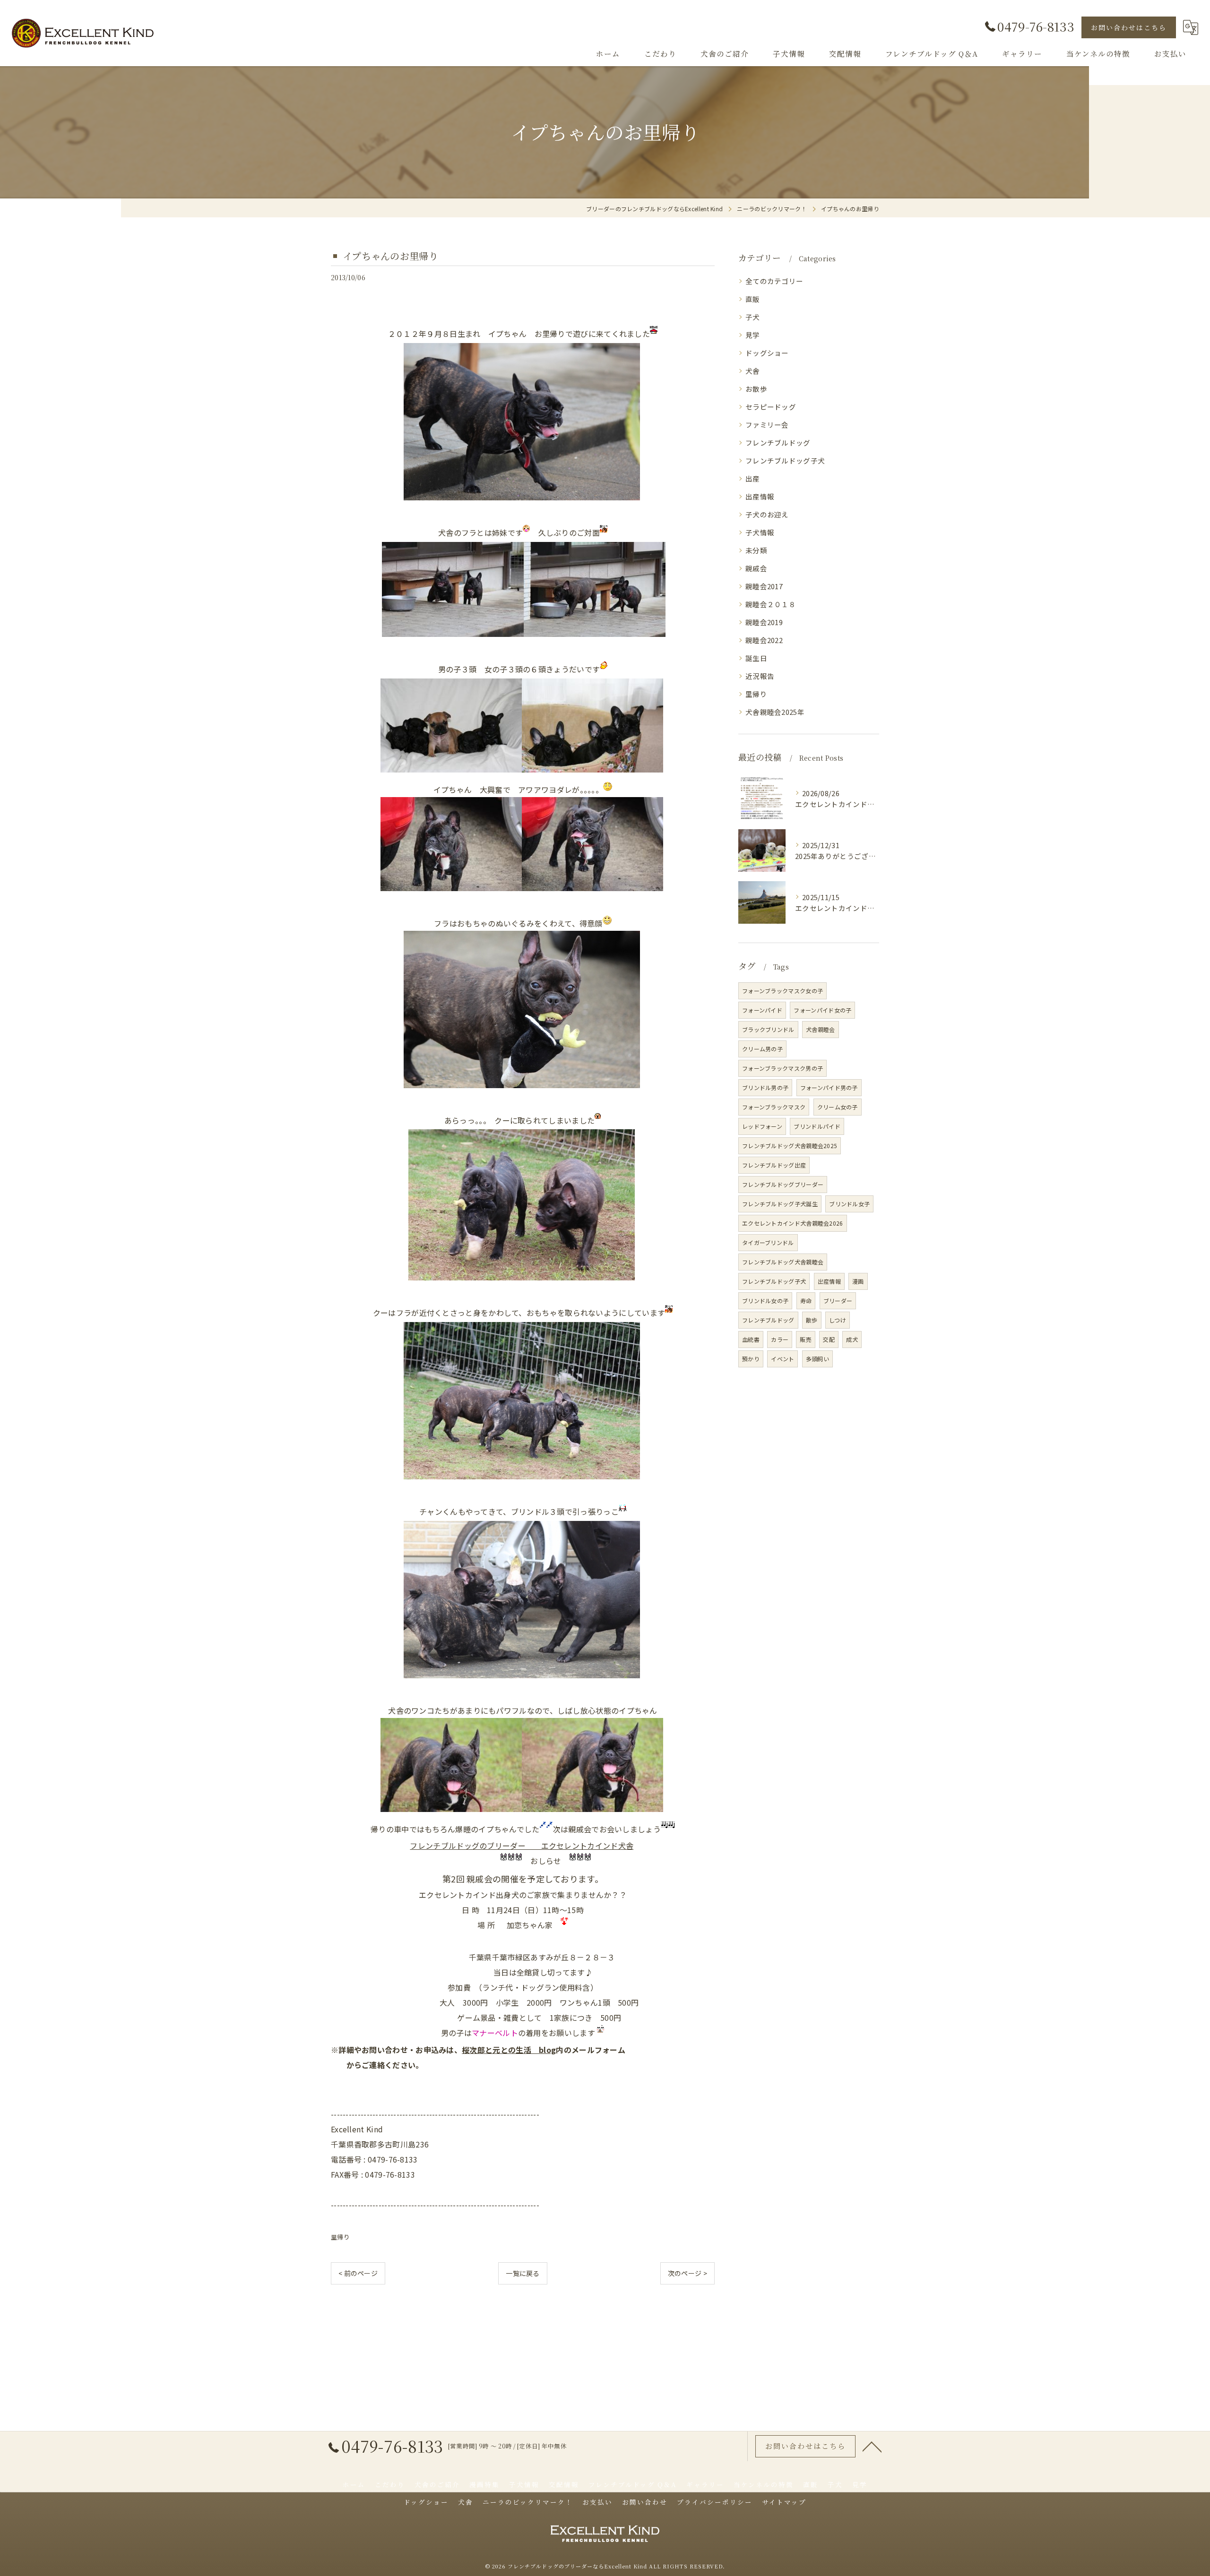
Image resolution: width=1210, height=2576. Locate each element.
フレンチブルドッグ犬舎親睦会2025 (790, 1146)
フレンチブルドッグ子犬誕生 (780, 1204)
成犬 (852, 1339)
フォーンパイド (762, 1010)
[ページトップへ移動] (872, 2446)
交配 (829, 1339)
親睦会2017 (764, 586)
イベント (782, 1359)
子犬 (753, 317)
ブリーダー (838, 1301)
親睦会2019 (764, 622)
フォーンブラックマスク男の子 (782, 1068)
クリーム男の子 (762, 1049)
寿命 (806, 1301)
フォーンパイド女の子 (822, 1010)
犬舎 (753, 371)
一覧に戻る (523, 2273)
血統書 (751, 1339)
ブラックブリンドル (768, 1029)
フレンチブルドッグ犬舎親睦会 (783, 1262)
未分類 (756, 550)
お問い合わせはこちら (1129, 27)
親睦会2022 (764, 640)
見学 (753, 335)
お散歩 (756, 389)
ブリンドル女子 (849, 1204)
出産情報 (760, 496)
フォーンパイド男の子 (829, 1087)
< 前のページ (358, 2273)
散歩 (812, 1320)
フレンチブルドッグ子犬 (785, 460)
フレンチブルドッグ (778, 442)
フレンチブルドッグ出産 (774, 1165)
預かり (751, 1359)
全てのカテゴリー (774, 281)
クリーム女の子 (838, 1107)
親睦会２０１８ (771, 604)
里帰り (340, 2237)
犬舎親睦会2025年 (775, 712)
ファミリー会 (767, 425)
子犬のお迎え (767, 514)
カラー (780, 1339)
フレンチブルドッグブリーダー (783, 1184)
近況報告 (760, 676)
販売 (806, 1339)
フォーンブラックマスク (774, 1107)
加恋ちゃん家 (530, 1925)
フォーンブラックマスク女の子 (782, 991)
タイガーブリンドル (768, 1242)
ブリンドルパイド (817, 1126)
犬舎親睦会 (821, 1029)
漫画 (858, 1281)
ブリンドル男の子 (765, 1087)
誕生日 (756, 658)
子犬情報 (760, 532)
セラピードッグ (771, 407)
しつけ (838, 1320)
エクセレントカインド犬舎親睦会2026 (793, 1223)
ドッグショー (767, 353)
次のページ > (687, 2273)
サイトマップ (784, 2502)
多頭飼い (817, 1359)
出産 (753, 478)
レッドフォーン (762, 1126)
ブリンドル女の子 (765, 1301)
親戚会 (756, 568)
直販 (753, 299)
